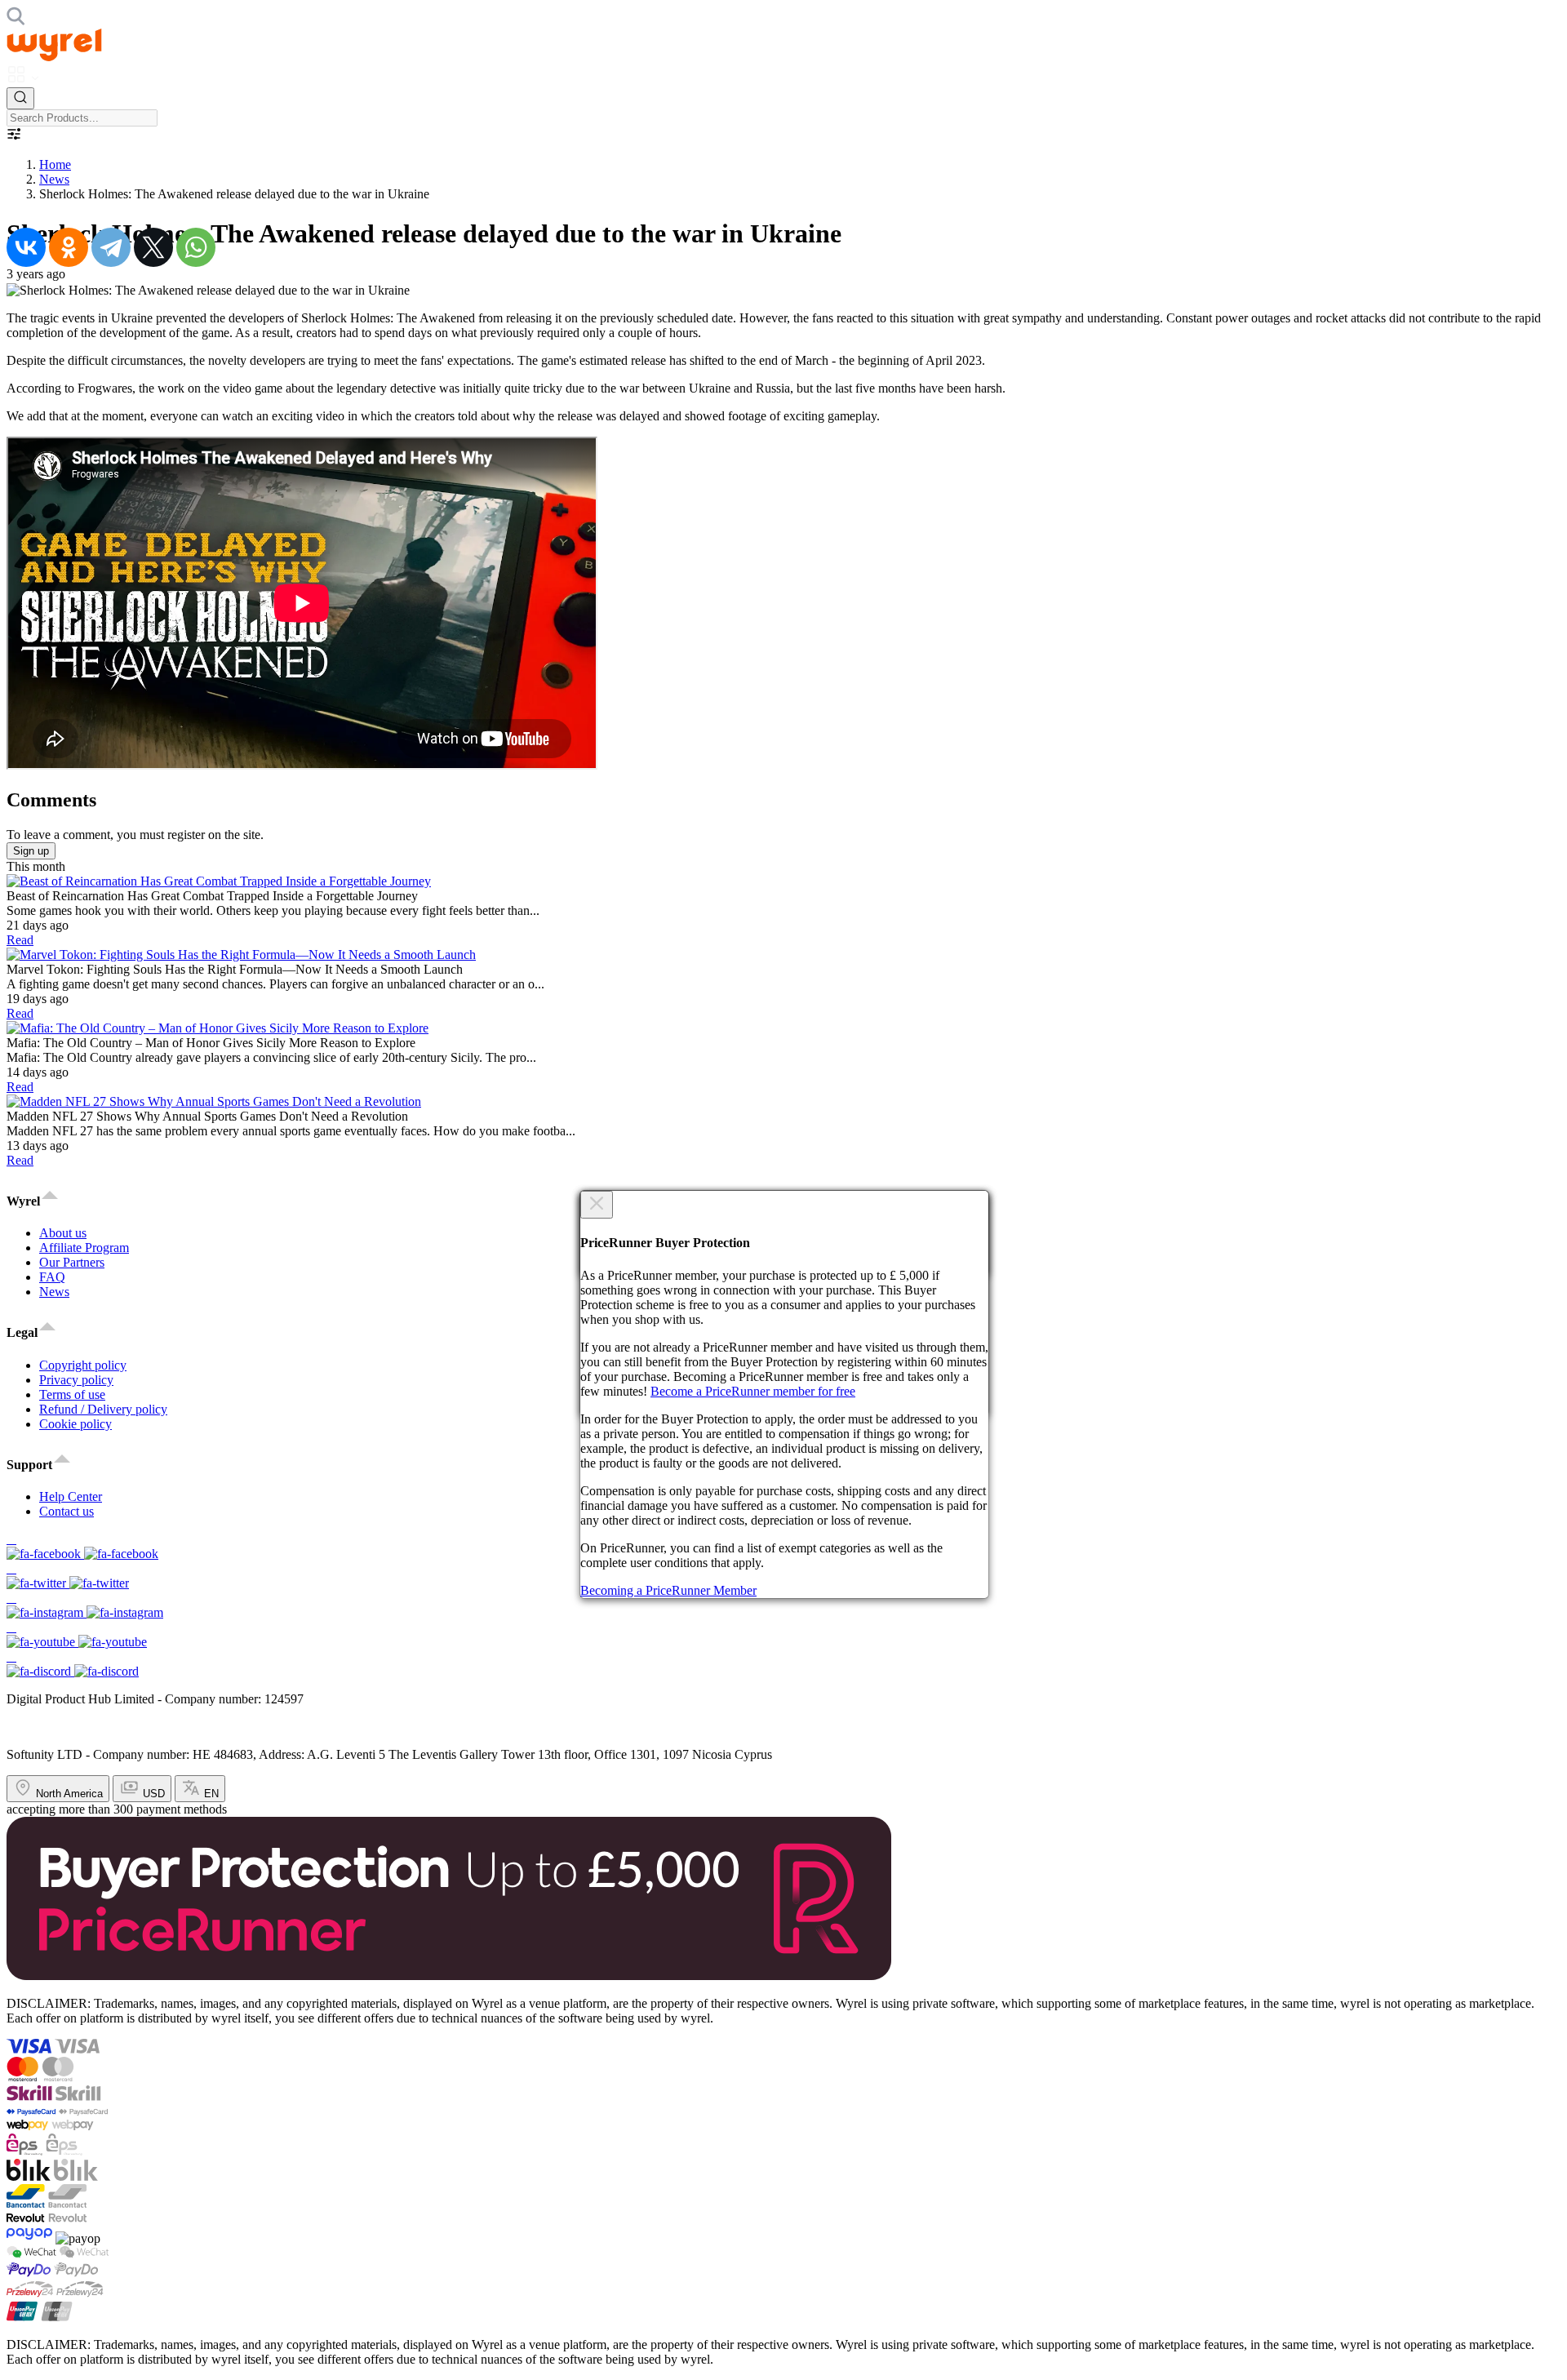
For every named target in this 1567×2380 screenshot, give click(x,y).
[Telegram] (111, 247)
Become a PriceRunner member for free (753, 1391)
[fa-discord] (783, 1664)
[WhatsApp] (196, 247)
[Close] (597, 1205)
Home (55, 164)
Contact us (67, 1511)
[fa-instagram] (783, 1605)
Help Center (71, 1496)
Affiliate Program (84, 1248)
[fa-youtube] (783, 1635)
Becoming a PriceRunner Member (668, 1590)
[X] (153, 247)
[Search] (20, 98)
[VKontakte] (26, 247)
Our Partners (72, 1262)
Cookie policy (75, 1424)
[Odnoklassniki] (69, 247)
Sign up (31, 851)
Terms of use (72, 1394)
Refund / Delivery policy (103, 1409)
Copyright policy (83, 1365)
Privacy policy (76, 1380)
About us (63, 1233)
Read (20, 940)
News (54, 179)
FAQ (52, 1277)
